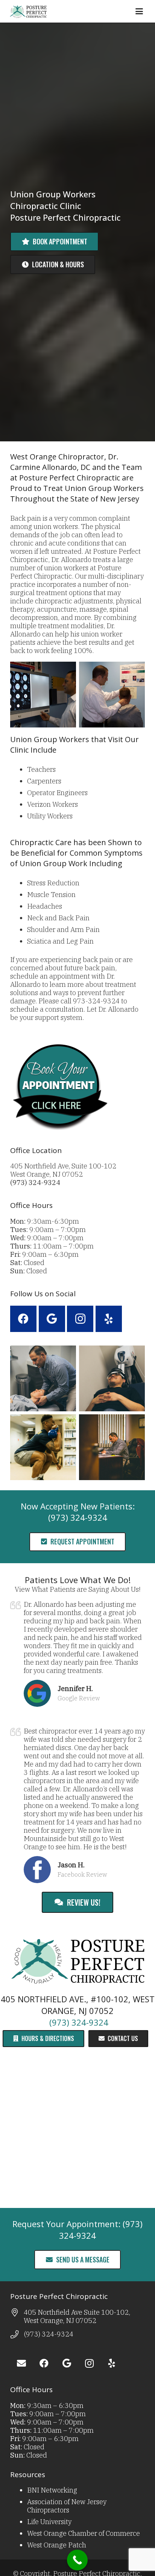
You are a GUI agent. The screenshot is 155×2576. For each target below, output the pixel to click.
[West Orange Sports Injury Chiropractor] (43, 1447)
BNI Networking (52, 2490)
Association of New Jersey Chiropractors (67, 2506)
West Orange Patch (57, 2545)
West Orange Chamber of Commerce (84, 2533)
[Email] (21, 2363)
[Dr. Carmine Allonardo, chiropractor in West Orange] (43, 1378)
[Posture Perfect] (28, 11)
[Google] (52, 1319)
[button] (139, 11)
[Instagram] (80, 1319)
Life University (49, 2522)
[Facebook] (23, 1319)
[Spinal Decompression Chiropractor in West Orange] (112, 1378)
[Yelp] (109, 1319)
